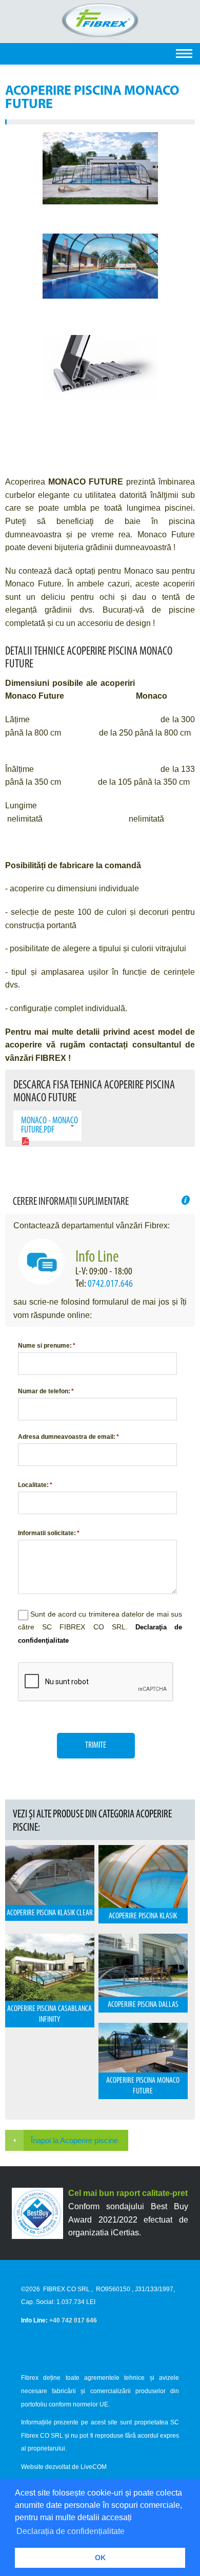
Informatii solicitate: (49, 1533)
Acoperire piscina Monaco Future (143, 2086)
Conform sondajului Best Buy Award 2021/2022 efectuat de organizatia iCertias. (128, 2219)
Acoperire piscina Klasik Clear (50, 1913)
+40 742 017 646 (73, 2320)
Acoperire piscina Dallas (143, 2005)
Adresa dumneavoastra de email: (68, 1437)
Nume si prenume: (47, 1346)
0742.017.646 (110, 1284)
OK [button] (100, 2558)
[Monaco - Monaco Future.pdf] (25, 1143)
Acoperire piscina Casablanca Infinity (49, 2014)
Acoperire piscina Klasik (143, 1916)
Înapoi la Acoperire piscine (74, 2140)
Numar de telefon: (46, 1391)
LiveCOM (94, 2467)
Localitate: (35, 1485)
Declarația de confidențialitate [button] (71, 2531)
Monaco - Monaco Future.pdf (49, 1126)
